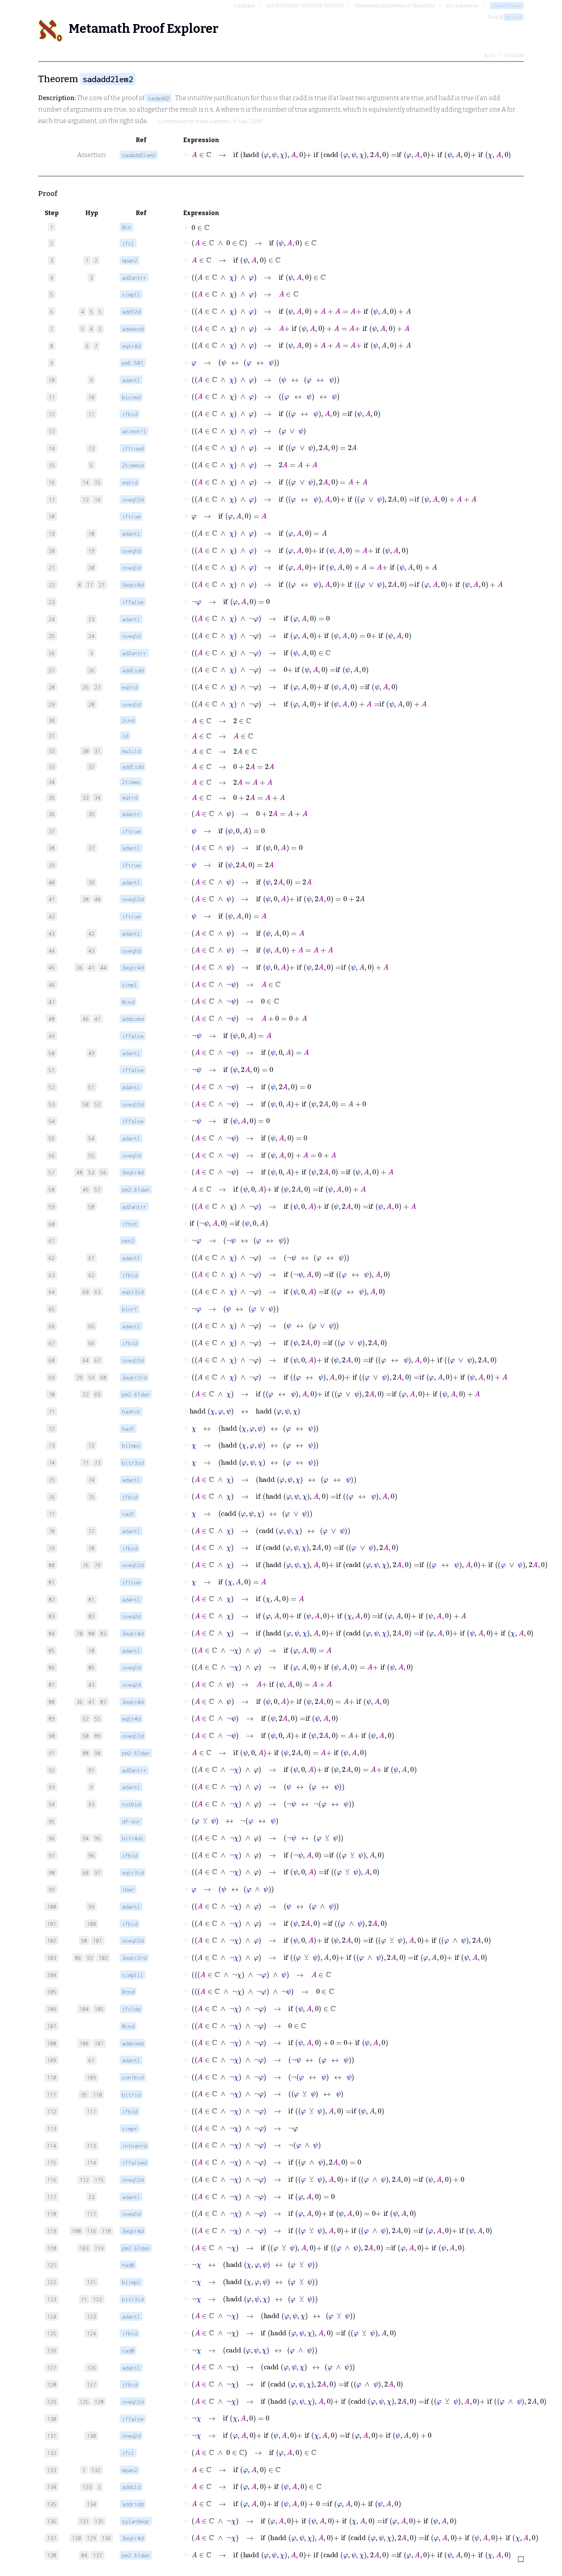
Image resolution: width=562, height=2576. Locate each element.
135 (99, 2521)
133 (87, 2487)
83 (103, 1633)
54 (91, 1138)
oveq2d (131, 1616)
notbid (131, 1804)
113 (91, 2146)
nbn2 (128, 1241)
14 (86, 482)
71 (86, 1463)
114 (91, 2162)
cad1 (128, 1514)
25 (86, 687)
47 (97, 1019)
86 (78, 1958)
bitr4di (133, 1838)
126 (91, 2368)
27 (97, 687)
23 (91, 619)
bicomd (131, 397)
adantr (131, 814)
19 (91, 551)
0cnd (128, 1002)
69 (97, 1394)
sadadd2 (159, 98)
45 (86, 1189)
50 (86, 1104)
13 (91, 448)
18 (91, 533)
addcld (131, 2487)
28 (91, 704)
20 (91, 567)
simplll (133, 1975)
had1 (128, 1429)
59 (91, 1377)
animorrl (134, 431)
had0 (128, 2265)
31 (97, 751)
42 (91, 933)
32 (91, 767)
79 (97, 1565)
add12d (131, 312)
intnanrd (134, 2146)
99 (91, 1906)
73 (97, 1463)
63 (97, 1292)
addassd (133, 329)
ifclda (131, 2009)
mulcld (131, 751)
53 (91, 1172)
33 (86, 797)
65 (91, 1326)
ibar (128, 1889)
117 (91, 2214)
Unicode (514, 55)
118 (106, 2231)
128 (99, 2402)
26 (91, 670)
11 (91, 414)
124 (91, 2333)
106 (84, 2043)
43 (91, 951)
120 (76, 2538)
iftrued (133, 448)
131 (84, 2521)
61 (91, 1258)
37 (91, 848)
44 (103, 967)
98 (84, 1941)
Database (244, 6)
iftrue (131, 516)
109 (91, 2077)
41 (91, 967)
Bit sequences (462, 6)
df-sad (513, 17)
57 (97, 1189)
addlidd (133, 670)
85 (91, 1667)
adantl (131, 380)
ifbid (130, 414)
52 (97, 1104)
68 (103, 1377)
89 (97, 1736)
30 (86, 751)
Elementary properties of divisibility (395, 6)
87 (103, 1702)
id (125, 736)
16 (97, 499)
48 (80, 1172)
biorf (130, 1309)
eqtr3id (133, 1292)
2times (131, 782)
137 (97, 2555)
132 (96, 2470)
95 (97, 1838)
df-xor (131, 1821)
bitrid (131, 2094)
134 (91, 2504)
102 (103, 1958)
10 (91, 397)
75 (91, 1497)
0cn (127, 227)
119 (99, 2248)
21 (102, 585)
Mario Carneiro (213, 121)
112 (84, 2180)
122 (97, 2299)
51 (91, 1087)
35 (91, 814)
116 (91, 2231)
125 (84, 2402)
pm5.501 (133, 363)
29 (80, 1377)
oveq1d (131, 551)
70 (80, 1633)
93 (91, 1804)
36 (80, 967)
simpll (131, 294)
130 (91, 2436)
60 (86, 1292)
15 (97, 482)
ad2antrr (134, 278)
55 (91, 1155)
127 (91, 2384)
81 (91, 1599)
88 (86, 1753)
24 (91, 636)
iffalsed (134, 2162)
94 (86, 1838)
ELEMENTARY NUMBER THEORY (305, 6)
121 (91, 2282)
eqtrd (130, 482)
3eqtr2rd (134, 1377)
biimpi (131, 1445)
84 (84, 2555)
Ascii (489, 55)
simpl (130, 985)
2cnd (128, 720)
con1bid (133, 2077)
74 (91, 1480)
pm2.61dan (136, 1189)
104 (84, 2009)
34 (97, 797)
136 (106, 2538)
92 (90, 1958)
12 (86, 499)
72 (91, 1445)
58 (91, 1207)
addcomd (133, 1019)
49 (91, 1053)
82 (91, 1616)
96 (91, 1855)
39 (91, 882)
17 (90, 585)
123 (91, 2316)
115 (99, 2180)
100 (91, 1924)
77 (91, 1531)
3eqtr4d (133, 585)
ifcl (128, 243)
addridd (133, 2504)
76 (86, 1565)
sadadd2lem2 (507, 6)
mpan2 (130, 260)
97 (97, 1872)
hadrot (131, 1411)
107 (99, 2043)
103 (84, 2248)
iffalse (133, 602)
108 (76, 2231)
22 (86, 1394)
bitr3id (133, 1463)
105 (99, 2009)
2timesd (133, 465)
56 (103, 1172)
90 (97, 1753)
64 (86, 1360)
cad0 (128, 2350)
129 (91, 2538)
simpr (130, 2128)
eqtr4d (131, 346)
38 (86, 899)
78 (91, 1548)
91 (91, 1770)
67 (97, 1360)
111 (91, 2111)
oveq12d (133, 499)
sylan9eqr (136, 2521)
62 (91, 1275)
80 (91, 1633)
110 (97, 2094)
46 (86, 1019)
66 (91, 1343)
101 (97, 1941)
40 (97, 899)
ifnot (130, 1224)
